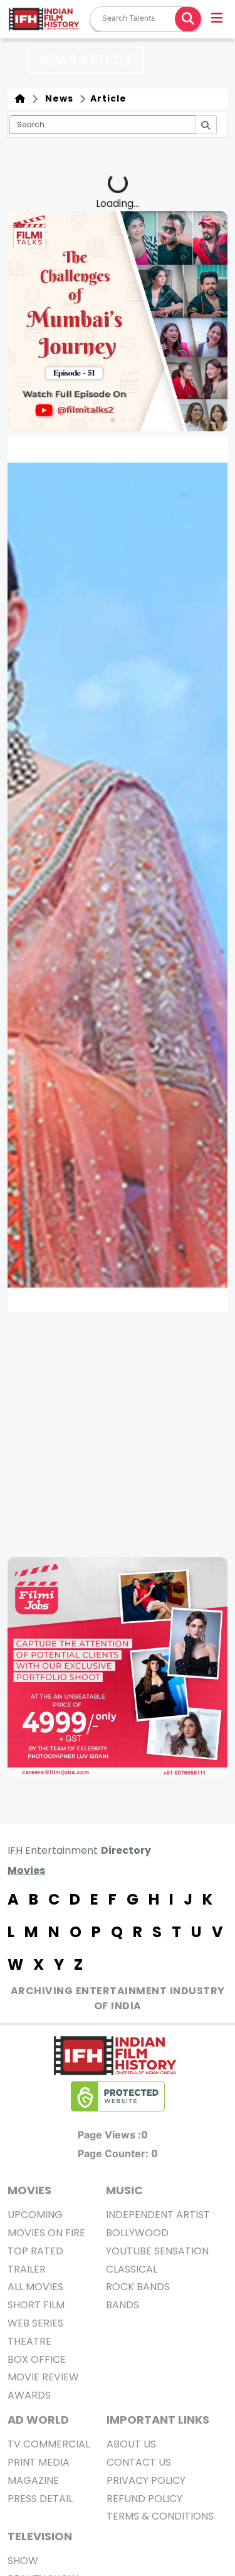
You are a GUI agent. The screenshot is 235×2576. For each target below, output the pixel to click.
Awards (29, 2395)
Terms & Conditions (160, 2516)
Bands (123, 2305)
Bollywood (137, 2233)
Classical (132, 2269)
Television (40, 2536)
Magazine (33, 2480)
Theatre (29, 2341)
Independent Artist (158, 2215)
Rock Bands (138, 2287)
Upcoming (35, 2215)
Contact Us (139, 2462)
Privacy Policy (146, 2480)
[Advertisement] (118, 1435)
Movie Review (43, 2377)
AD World (38, 2420)
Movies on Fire (46, 2233)
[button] (218, 19)
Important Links (158, 2420)
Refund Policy (144, 2499)
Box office (37, 2359)
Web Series (35, 2323)
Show (23, 2561)
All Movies (35, 2287)
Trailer (27, 2269)
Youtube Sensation (157, 2251)
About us (131, 2444)
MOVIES (29, 2190)
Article (107, 98)
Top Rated (35, 2251)
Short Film (36, 2305)
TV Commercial (49, 2444)
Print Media (39, 2462)
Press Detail (40, 2499)
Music (124, 2190)
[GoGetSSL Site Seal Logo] (118, 2096)
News (57, 98)
